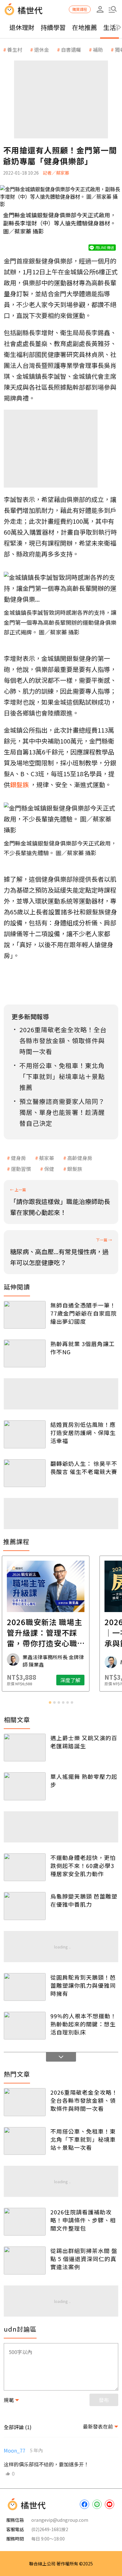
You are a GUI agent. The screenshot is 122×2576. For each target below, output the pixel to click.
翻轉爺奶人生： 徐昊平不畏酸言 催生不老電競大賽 (84, 1467)
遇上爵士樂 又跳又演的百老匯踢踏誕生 (84, 1742)
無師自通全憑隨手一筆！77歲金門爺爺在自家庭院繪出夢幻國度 (84, 1313)
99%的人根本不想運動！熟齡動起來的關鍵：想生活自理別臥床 (83, 2024)
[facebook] (84, 2504)
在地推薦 (84, 27)
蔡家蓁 (47, 1158)
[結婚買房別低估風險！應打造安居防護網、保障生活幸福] (25, 1434)
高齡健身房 (80, 1158)
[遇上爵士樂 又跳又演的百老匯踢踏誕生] (25, 1748)
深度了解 (86, 1680)
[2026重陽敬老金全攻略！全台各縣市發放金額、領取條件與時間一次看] (25, 2102)
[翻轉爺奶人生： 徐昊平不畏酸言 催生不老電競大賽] (25, 1473)
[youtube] (109, 2504)
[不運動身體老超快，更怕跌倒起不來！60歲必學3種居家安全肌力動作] (25, 1867)
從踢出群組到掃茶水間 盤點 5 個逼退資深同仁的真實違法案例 (84, 2259)
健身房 (18, 1158)
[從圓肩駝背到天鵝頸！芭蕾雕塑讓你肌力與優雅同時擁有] (25, 1987)
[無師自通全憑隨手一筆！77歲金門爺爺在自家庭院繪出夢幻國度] (25, 1315)
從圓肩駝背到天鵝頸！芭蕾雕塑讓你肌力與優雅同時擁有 (83, 1985)
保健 (49, 1169)
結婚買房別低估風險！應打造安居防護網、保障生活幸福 (83, 1432)
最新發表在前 (98, 2426)
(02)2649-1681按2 (50, 2529)
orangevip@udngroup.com (60, 2520)
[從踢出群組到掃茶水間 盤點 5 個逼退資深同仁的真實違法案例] (25, 2260)
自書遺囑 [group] (71, 50)
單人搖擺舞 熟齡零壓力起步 (84, 1780)
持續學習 (53, 27)
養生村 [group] (15, 50)
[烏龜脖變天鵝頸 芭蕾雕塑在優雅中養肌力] (25, 1906)
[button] (113, 9)
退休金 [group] (42, 50)
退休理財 (22, 27)
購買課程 (80, 9)
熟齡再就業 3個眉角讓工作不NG (83, 1348)
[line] (97, 2504)
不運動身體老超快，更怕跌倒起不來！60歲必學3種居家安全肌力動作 (83, 1866)
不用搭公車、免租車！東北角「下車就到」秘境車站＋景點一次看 (83, 2139)
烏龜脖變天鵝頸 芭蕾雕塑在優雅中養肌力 (84, 1900)
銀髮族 (75, 1169)
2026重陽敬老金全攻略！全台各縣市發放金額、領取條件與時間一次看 (84, 2100)
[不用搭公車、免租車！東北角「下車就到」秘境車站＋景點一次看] (25, 2141)
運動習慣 (21, 1169)
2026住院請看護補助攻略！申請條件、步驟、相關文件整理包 (83, 2220)
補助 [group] (98, 50)
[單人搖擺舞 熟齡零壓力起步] (25, 1786)
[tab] (50, 1702)
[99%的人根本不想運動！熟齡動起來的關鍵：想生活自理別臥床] (25, 2026)
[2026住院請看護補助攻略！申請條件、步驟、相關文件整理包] (25, 2222)
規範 (9, 2400)
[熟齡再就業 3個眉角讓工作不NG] (25, 1353)
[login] (100, 9)
